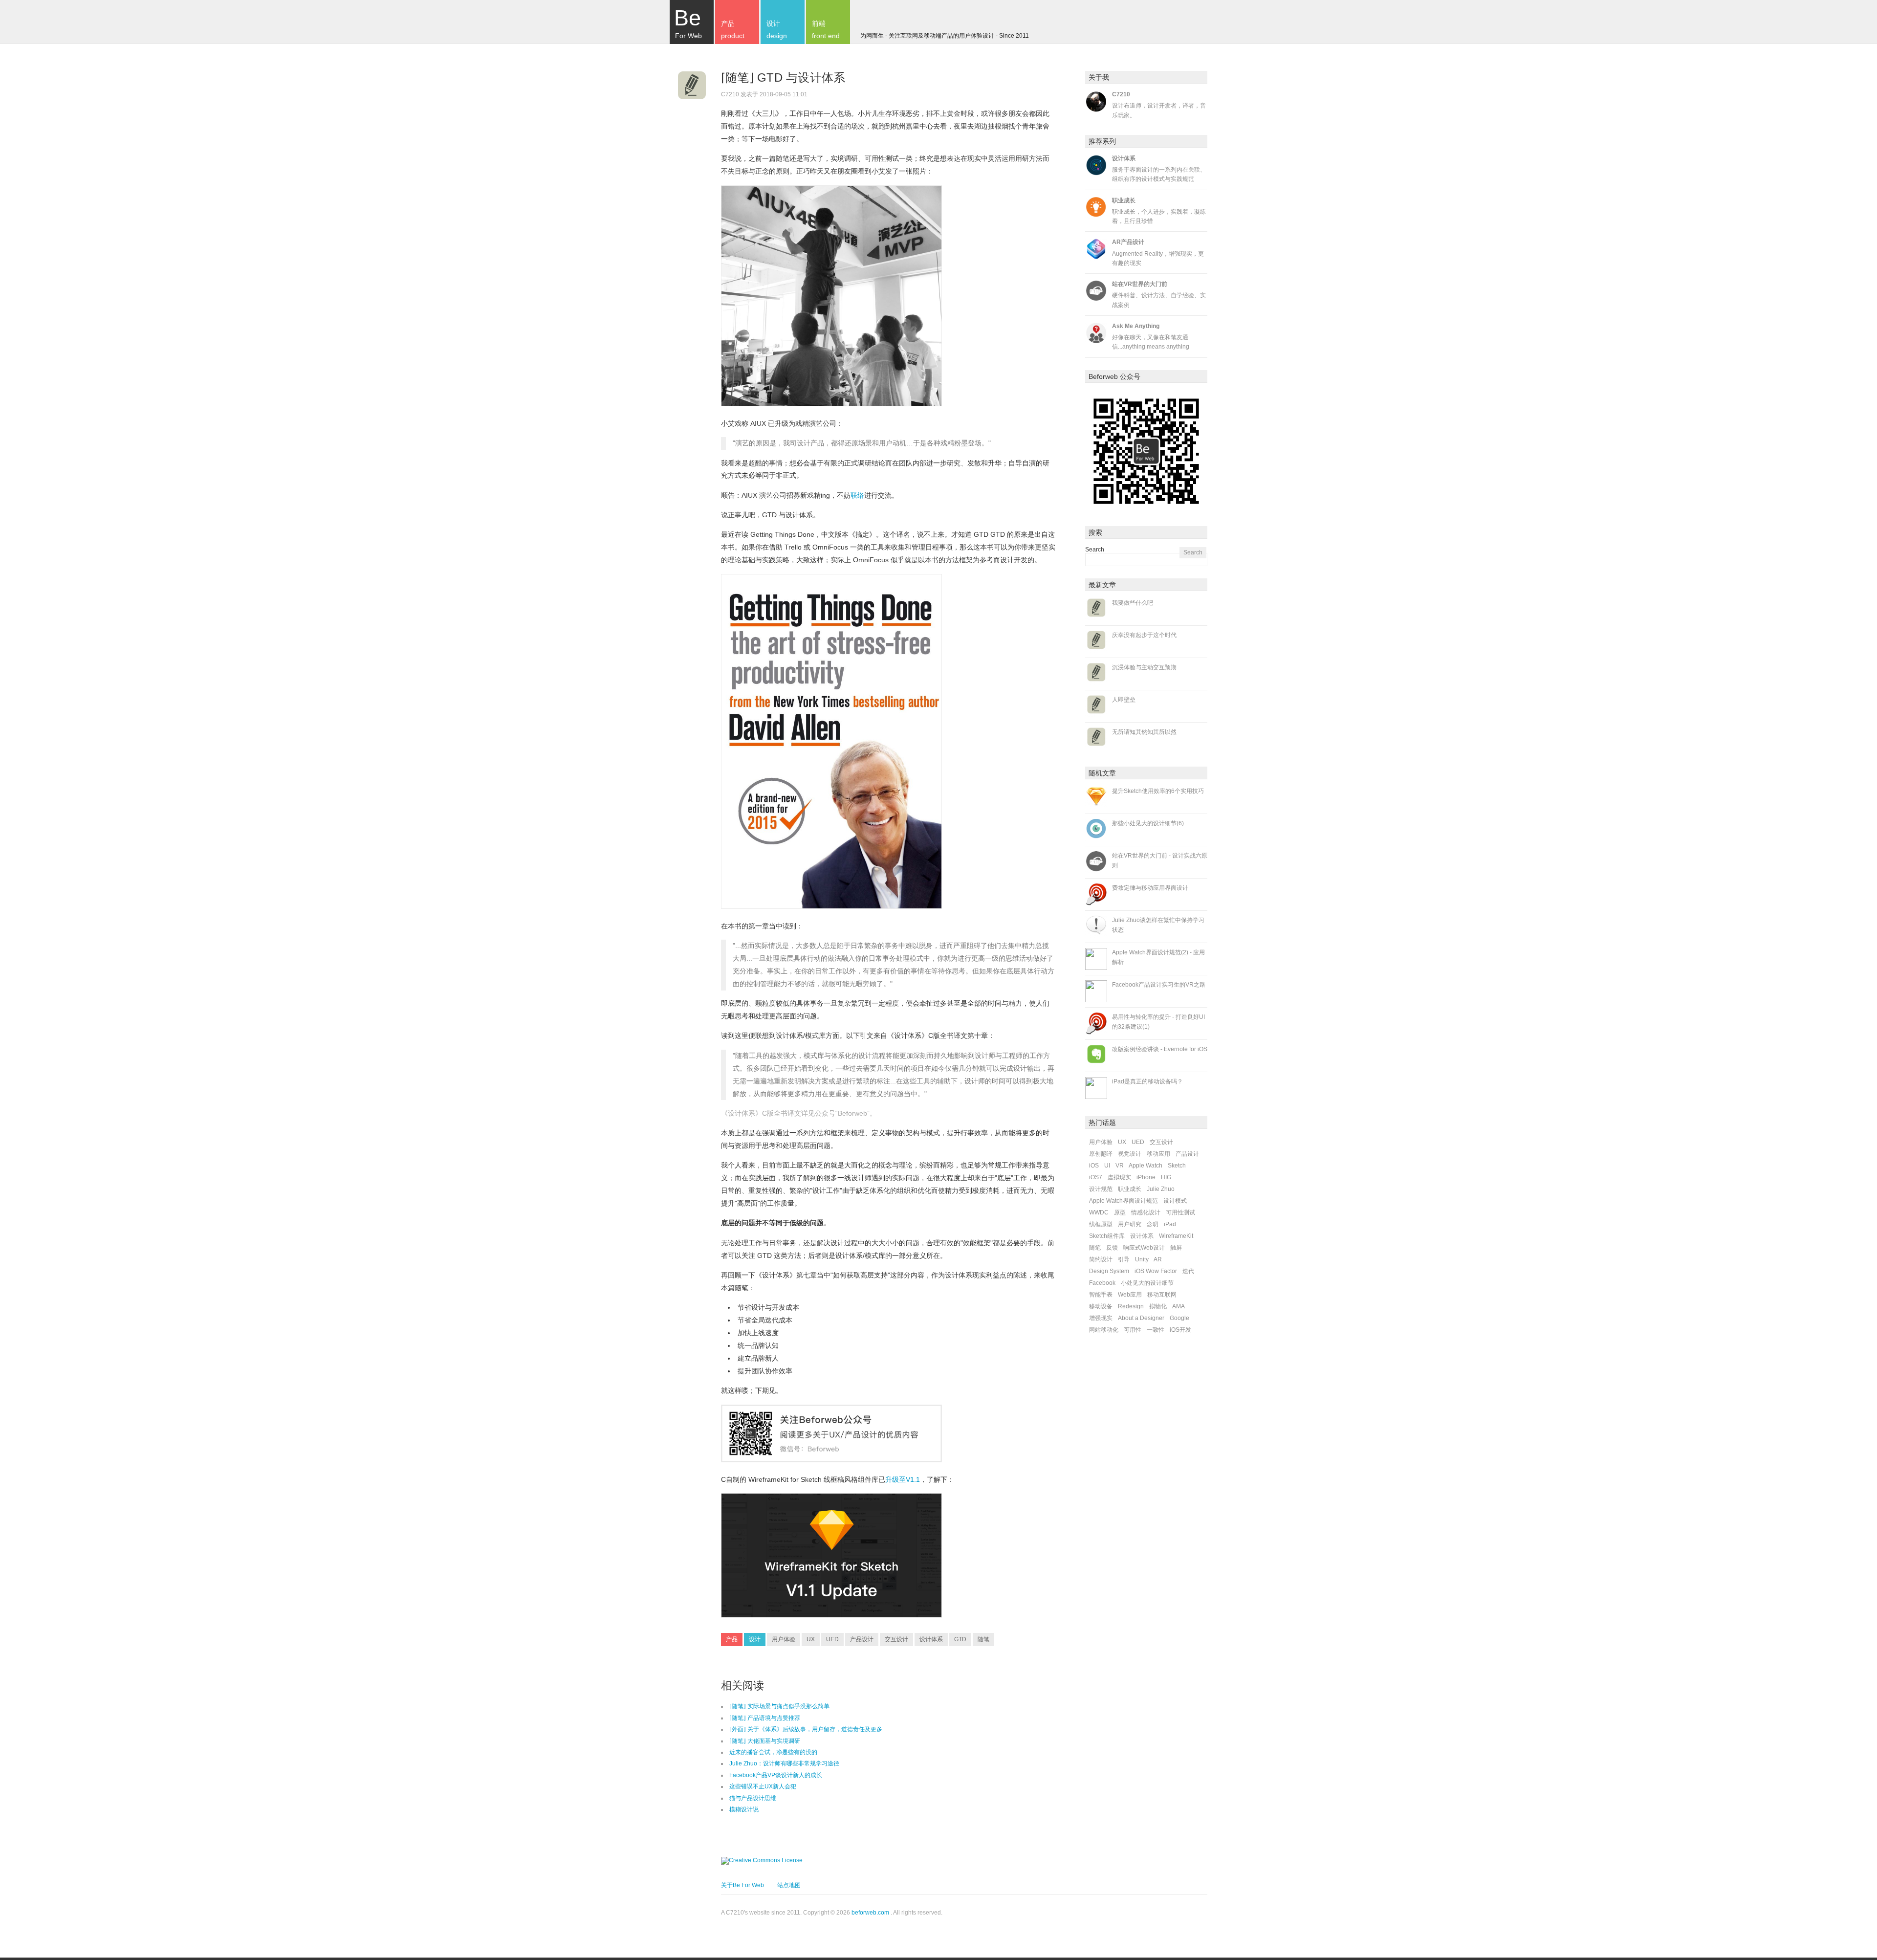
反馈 (1112, 1248)
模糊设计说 (744, 1809)
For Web (688, 22)
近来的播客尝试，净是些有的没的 (773, 1752)
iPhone (1146, 1177)
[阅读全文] (692, 88)
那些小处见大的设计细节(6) (1148, 823)
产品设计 (862, 1639)
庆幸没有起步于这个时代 (1144, 635)
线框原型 (1101, 1224)
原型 (1120, 1212)
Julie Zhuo (1161, 1189)
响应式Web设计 (1144, 1248)
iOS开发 (1180, 1330)
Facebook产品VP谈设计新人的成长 (776, 1775)
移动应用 (1158, 1154)
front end (826, 30)
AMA (1179, 1306)
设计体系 (931, 1639)
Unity (1142, 1259)
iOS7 (1096, 1177)
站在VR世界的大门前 (1140, 284)
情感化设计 (1146, 1212)
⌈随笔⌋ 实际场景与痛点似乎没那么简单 (779, 1706)
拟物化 (1158, 1306)
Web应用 (1130, 1295)
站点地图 (789, 1885)
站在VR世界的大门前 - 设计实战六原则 (1160, 860)
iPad (1170, 1224)
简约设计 (1101, 1259)
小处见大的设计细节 (1147, 1283)
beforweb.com (870, 1913)
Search (1095, 550)
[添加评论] (821, 94)
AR (1158, 1259)
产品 (732, 1639)
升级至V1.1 (903, 1479)
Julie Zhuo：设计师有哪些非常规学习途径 (784, 1763)
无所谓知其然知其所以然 (1144, 732)
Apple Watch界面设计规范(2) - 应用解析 (1158, 957)
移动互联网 (1162, 1295)
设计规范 (1101, 1189)
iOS (1094, 1166)
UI (1107, 1166)
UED (832, 1639)
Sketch (1177, 1166)
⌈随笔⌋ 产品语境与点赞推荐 (765, 1718)
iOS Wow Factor (1156, 1271)
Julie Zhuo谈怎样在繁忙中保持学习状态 (1158, 925)
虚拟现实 (1119, 1177)
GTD (960, 1639)
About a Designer (1141, 1318)
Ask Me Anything (1136, 326)
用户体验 (784, 1639)
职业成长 (1124, 200)
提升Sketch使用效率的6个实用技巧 (1158, 791)
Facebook (1102, 1283)
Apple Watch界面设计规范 (1124, 1201)
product (733, 30)
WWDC (1099, 1212)
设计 (755, 1639)
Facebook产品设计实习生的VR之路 (1159, 985)
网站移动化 (1104, 1330)
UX (811, 1639)
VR (1120, 1166)
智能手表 (1101, 1295)
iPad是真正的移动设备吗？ (1147, 1081)
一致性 (1156, 1330)
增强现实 (1101, 1318)
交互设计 (896, 1639)
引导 (1124, 1259)
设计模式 (1175, 1201)
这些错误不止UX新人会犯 (763, 1786)
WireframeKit (1176, 1236)
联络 (857, 495)
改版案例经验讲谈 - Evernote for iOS (1160, 1049)
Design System (1109, 1271)
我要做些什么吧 (1133, 603)
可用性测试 (1180, 1212)
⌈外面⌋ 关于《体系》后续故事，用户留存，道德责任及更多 (806, 1729)
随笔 (983, 1639)
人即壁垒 (1124, 700)
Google (1179, 1318)
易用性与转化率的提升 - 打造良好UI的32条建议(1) (1158, 1022)
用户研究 (1130, 1224)
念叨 (1153, 1224)
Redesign (1131, 1306)
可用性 (1133, 1330)
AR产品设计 (1128, 242)
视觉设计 (1130, 1154)
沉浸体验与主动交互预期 (1144, 667)
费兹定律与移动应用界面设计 (1150, 888)
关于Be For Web (742, 1885)
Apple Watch (1146, 1166)
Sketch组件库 (1107, 1236)
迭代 (1188, 1271)
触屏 (1176, 1248)
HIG (1166, 1177)
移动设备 (1101, 1306)
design (777, 30)
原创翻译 (1101, 1154)
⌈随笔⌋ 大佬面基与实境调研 (765, 1741)
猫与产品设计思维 (753, 1798)
